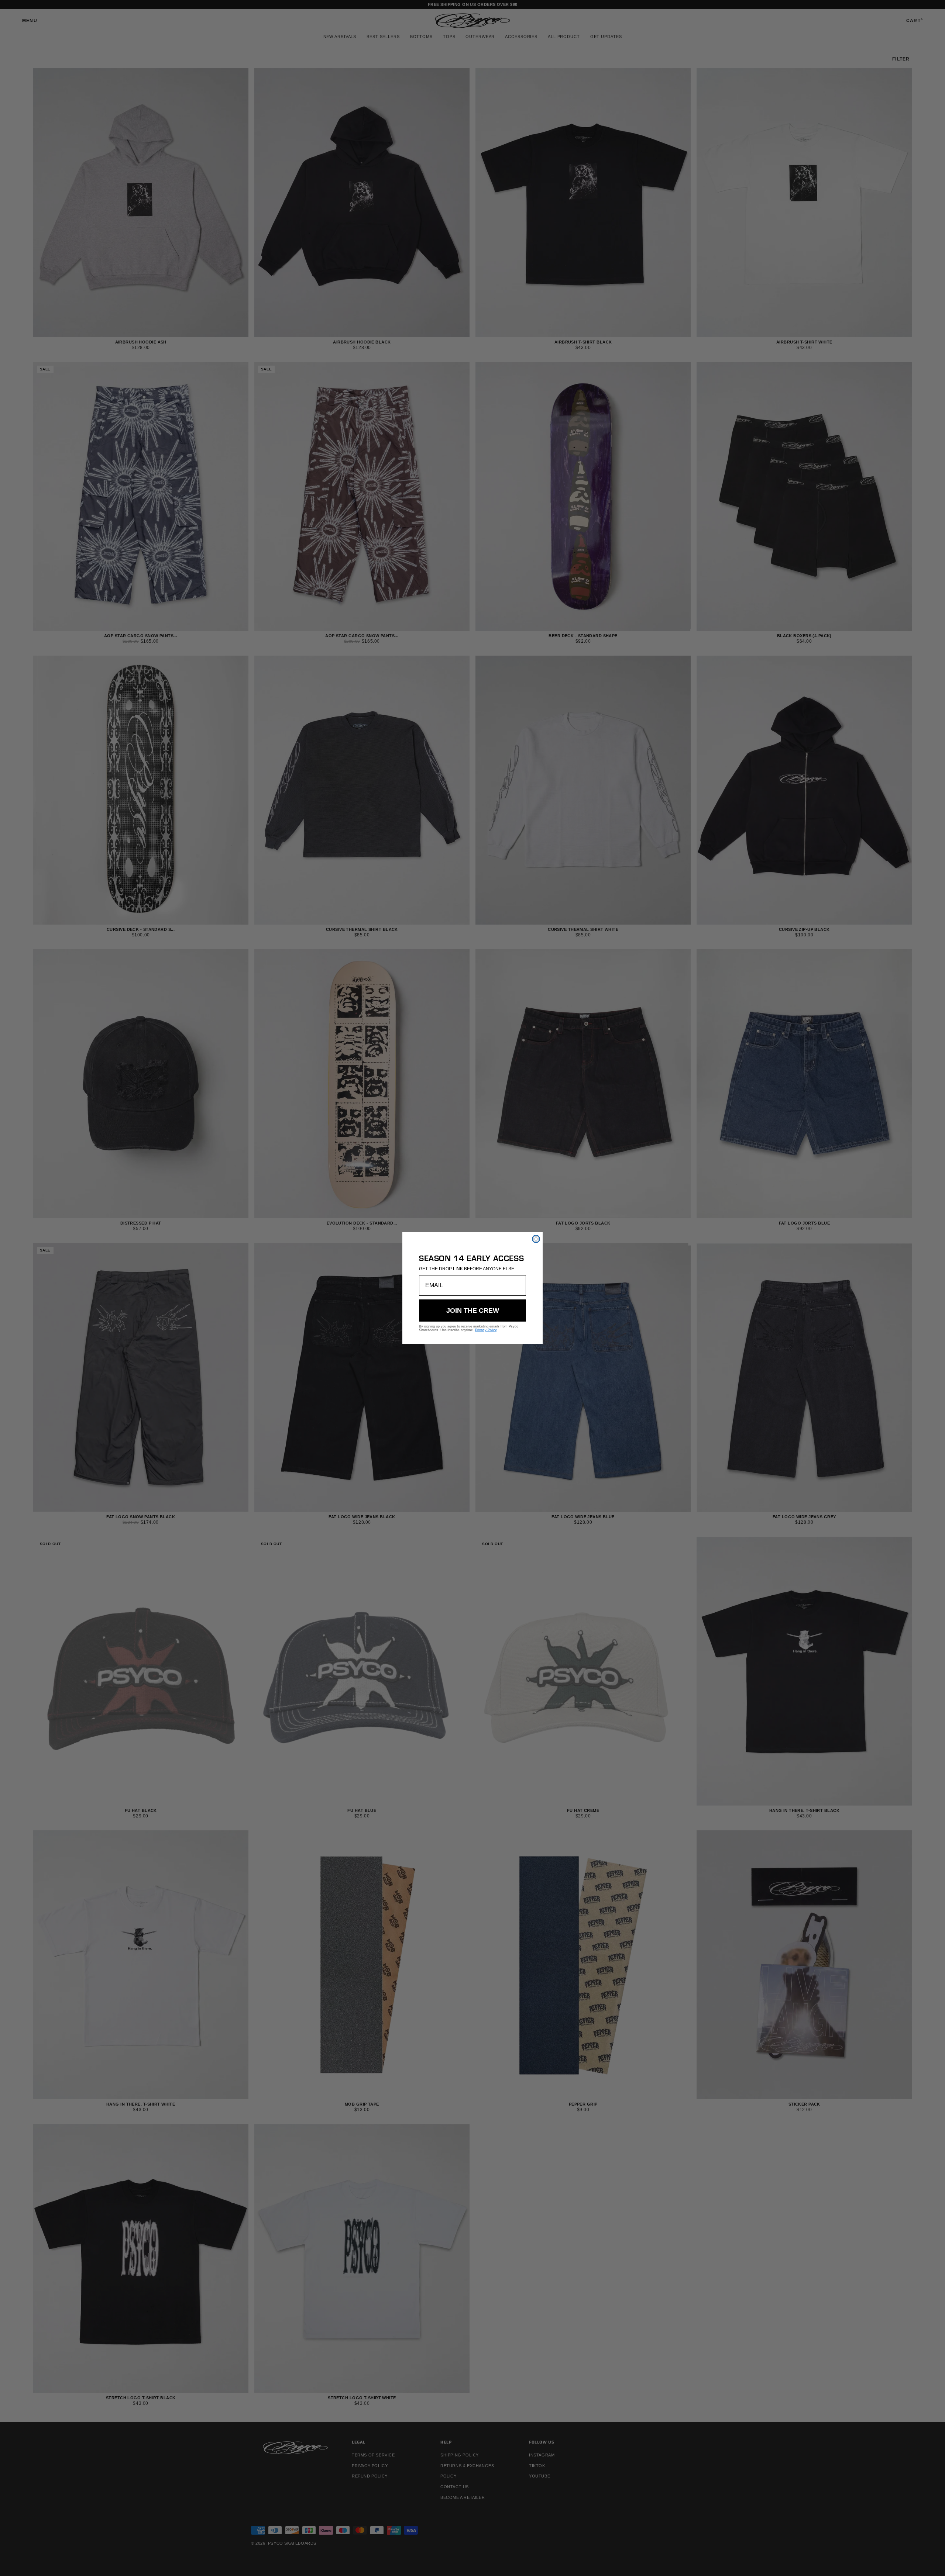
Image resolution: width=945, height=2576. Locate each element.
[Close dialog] (536, 1239)
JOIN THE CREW (473, 1311)
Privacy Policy (486, 1330)
